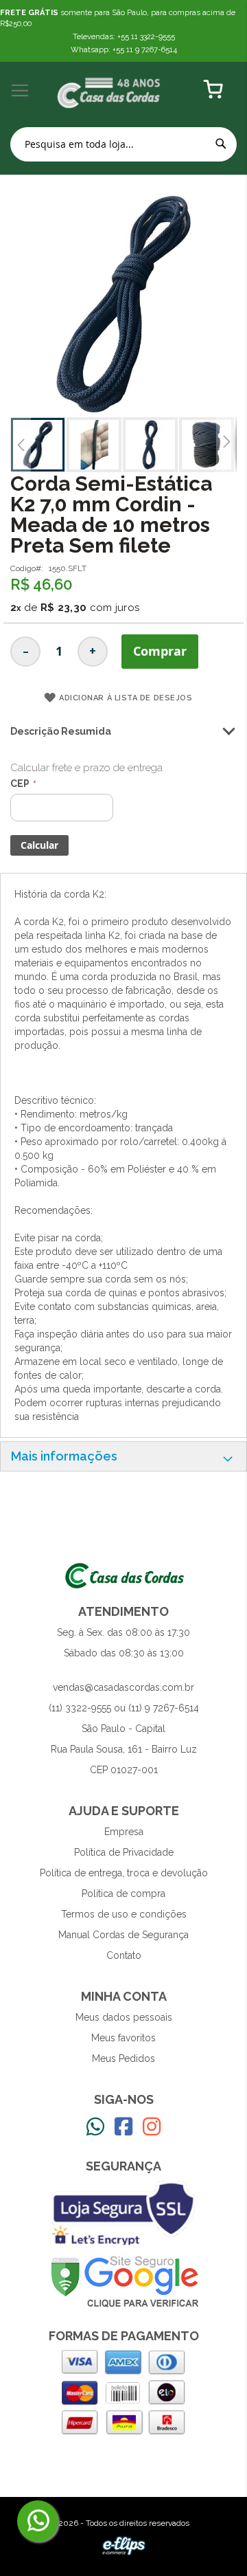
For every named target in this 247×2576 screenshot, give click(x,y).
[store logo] (109, 91)
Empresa (124, 1832)
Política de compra (123, 1894)
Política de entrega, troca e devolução (124, 1873)
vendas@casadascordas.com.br (123, 1687)
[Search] (221, 144)
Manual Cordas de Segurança (123, 1935)
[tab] (123, 1456)
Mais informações (64, 1456)
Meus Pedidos (123, 2058)
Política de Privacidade (124, 1852)
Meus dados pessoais (124, 2017)
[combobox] (123, 144)
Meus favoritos (123, 2038)
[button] (21, 445)
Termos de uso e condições (124, 1914)
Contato (124, 1955)
